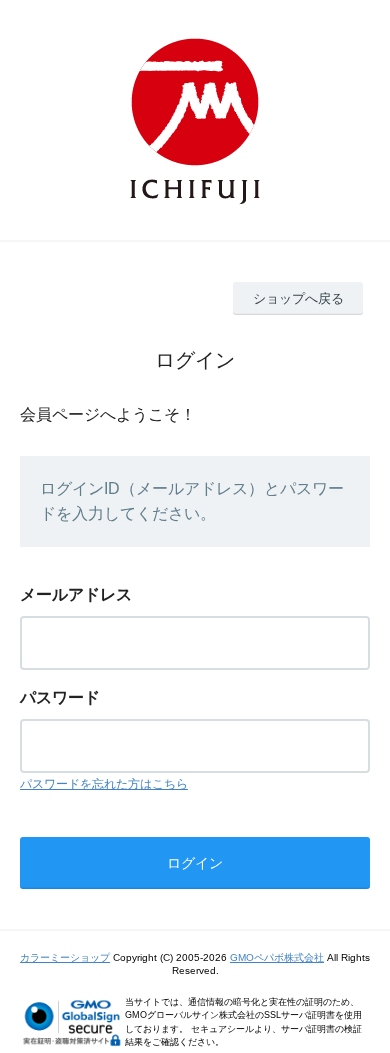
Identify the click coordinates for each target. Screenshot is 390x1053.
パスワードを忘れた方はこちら (104, 784)
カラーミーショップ (65, 957)
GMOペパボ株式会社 (277, 957)
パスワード (60, 697)
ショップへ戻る (298, 298)
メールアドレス (76, 594)
